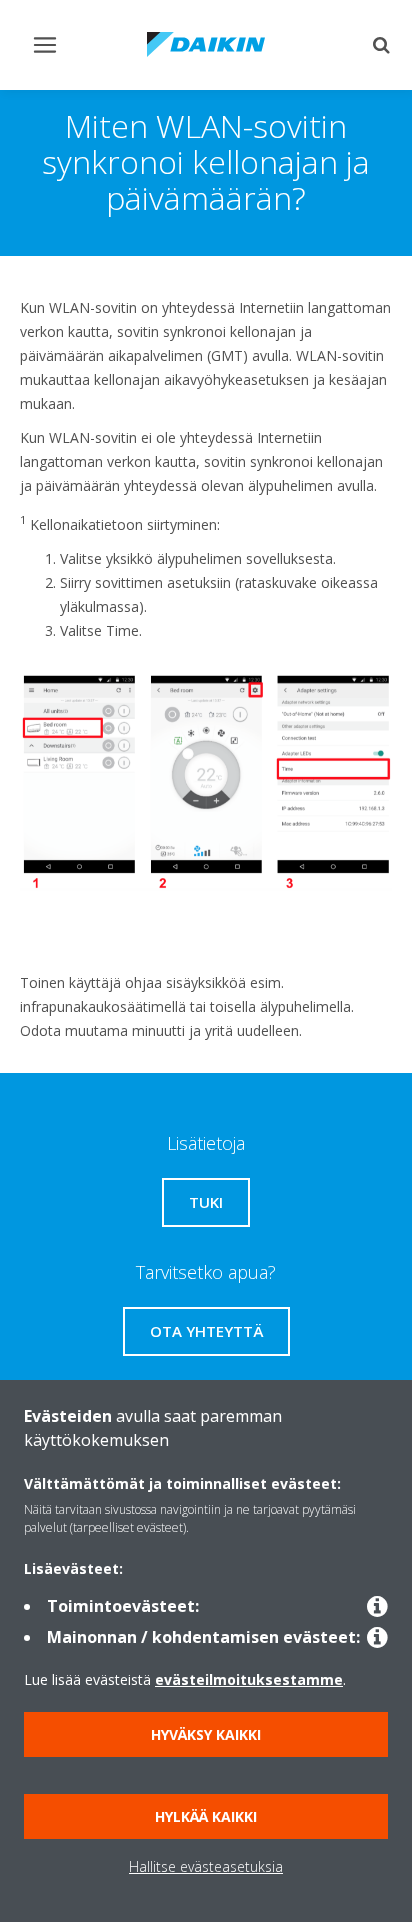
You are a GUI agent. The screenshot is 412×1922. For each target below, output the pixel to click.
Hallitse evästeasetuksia (206, 1866)
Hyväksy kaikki (206, 1734)
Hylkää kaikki (206, 1816)
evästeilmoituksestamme (249, 1679)
